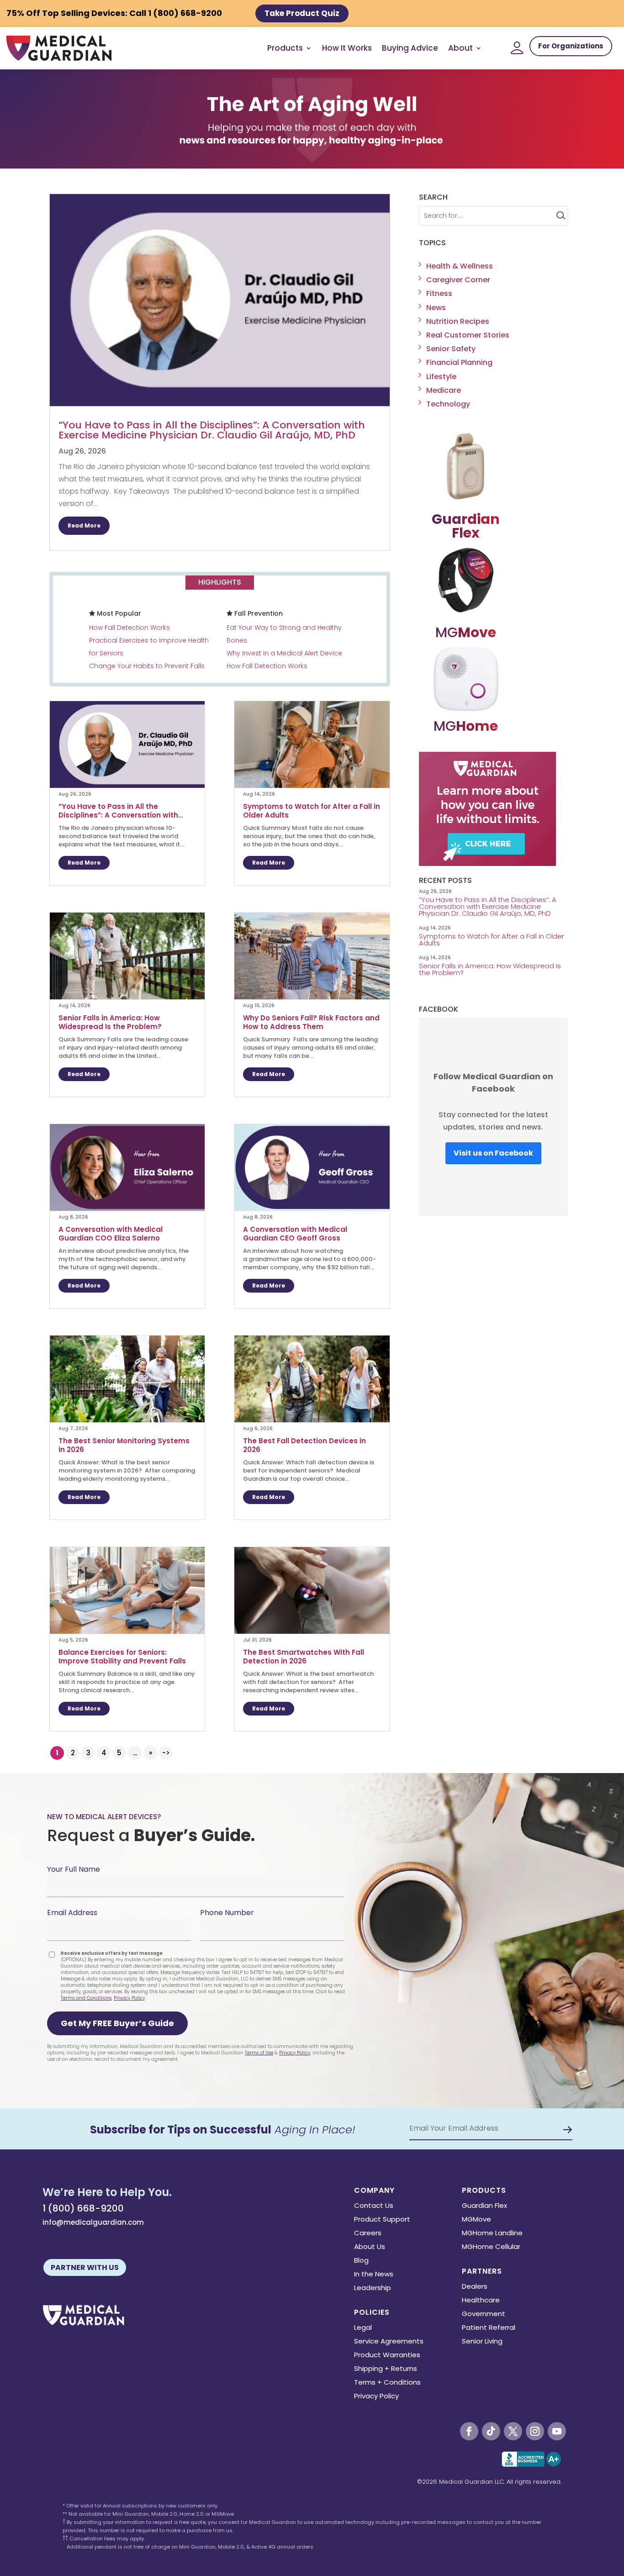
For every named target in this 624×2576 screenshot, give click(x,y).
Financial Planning (459, 362)
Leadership (373, 2288)
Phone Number (227, 1913)
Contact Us (374, 2206)
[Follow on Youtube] (557, 2431)
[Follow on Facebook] (469, 2431)
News (436, 308)
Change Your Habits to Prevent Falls (147, 666)
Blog (361, 2261)
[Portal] (517, 48)
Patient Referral (489, 2328)
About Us (370, 2247)
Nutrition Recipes (458, 321)
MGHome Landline (492, 2234)
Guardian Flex (484, 2206)
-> (166, 1753)
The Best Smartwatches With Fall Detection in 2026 (304, 1657)
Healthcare (481, 2301)
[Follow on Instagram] (535, 2431)
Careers (368, 2234)
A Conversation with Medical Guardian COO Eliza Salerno (111, 1234)
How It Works (347, 48)
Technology (448, 404)
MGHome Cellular (491, 2247)
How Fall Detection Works (130, 628)
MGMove (476, 2220)
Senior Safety (451, 349)
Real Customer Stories (468, 335)
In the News (374, 2275)
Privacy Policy (129, 1998)
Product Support (382, 2220)
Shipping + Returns (386, 2369)
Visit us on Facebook (493, 1153)
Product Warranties (387, 2356)
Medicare (444, 390)
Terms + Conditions (387, 2383)
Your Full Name (74, 1869)
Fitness (439, 293)
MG (466, 632)
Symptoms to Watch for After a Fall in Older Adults (312, 811)
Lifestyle (441, 377)
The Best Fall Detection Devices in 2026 (304, 1445)
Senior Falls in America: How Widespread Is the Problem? (111, 1022)
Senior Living (482, 2342)
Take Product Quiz (302, 13)
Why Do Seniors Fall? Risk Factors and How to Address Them (311, 1022)
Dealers (475, 2287)
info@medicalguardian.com (93, 2222)
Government (484, 2315)
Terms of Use (259, 2053)
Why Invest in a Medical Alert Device (284, 653)
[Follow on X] (513, 2431)
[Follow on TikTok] (491, 2431)
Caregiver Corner (458, 280)
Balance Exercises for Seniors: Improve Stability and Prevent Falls (123, 1657)
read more (84, 525)
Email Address (72, 1913)
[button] (117, 2023)
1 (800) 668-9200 (83, 2208)
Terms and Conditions (86, 1998)
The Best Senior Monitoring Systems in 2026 (124, 1445)
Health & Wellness (460, 266)
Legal (363, 2328)
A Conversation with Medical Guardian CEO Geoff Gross (295, 1234)
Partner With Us (85, 2267)
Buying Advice (410, 48)
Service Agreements (389, 2342)
